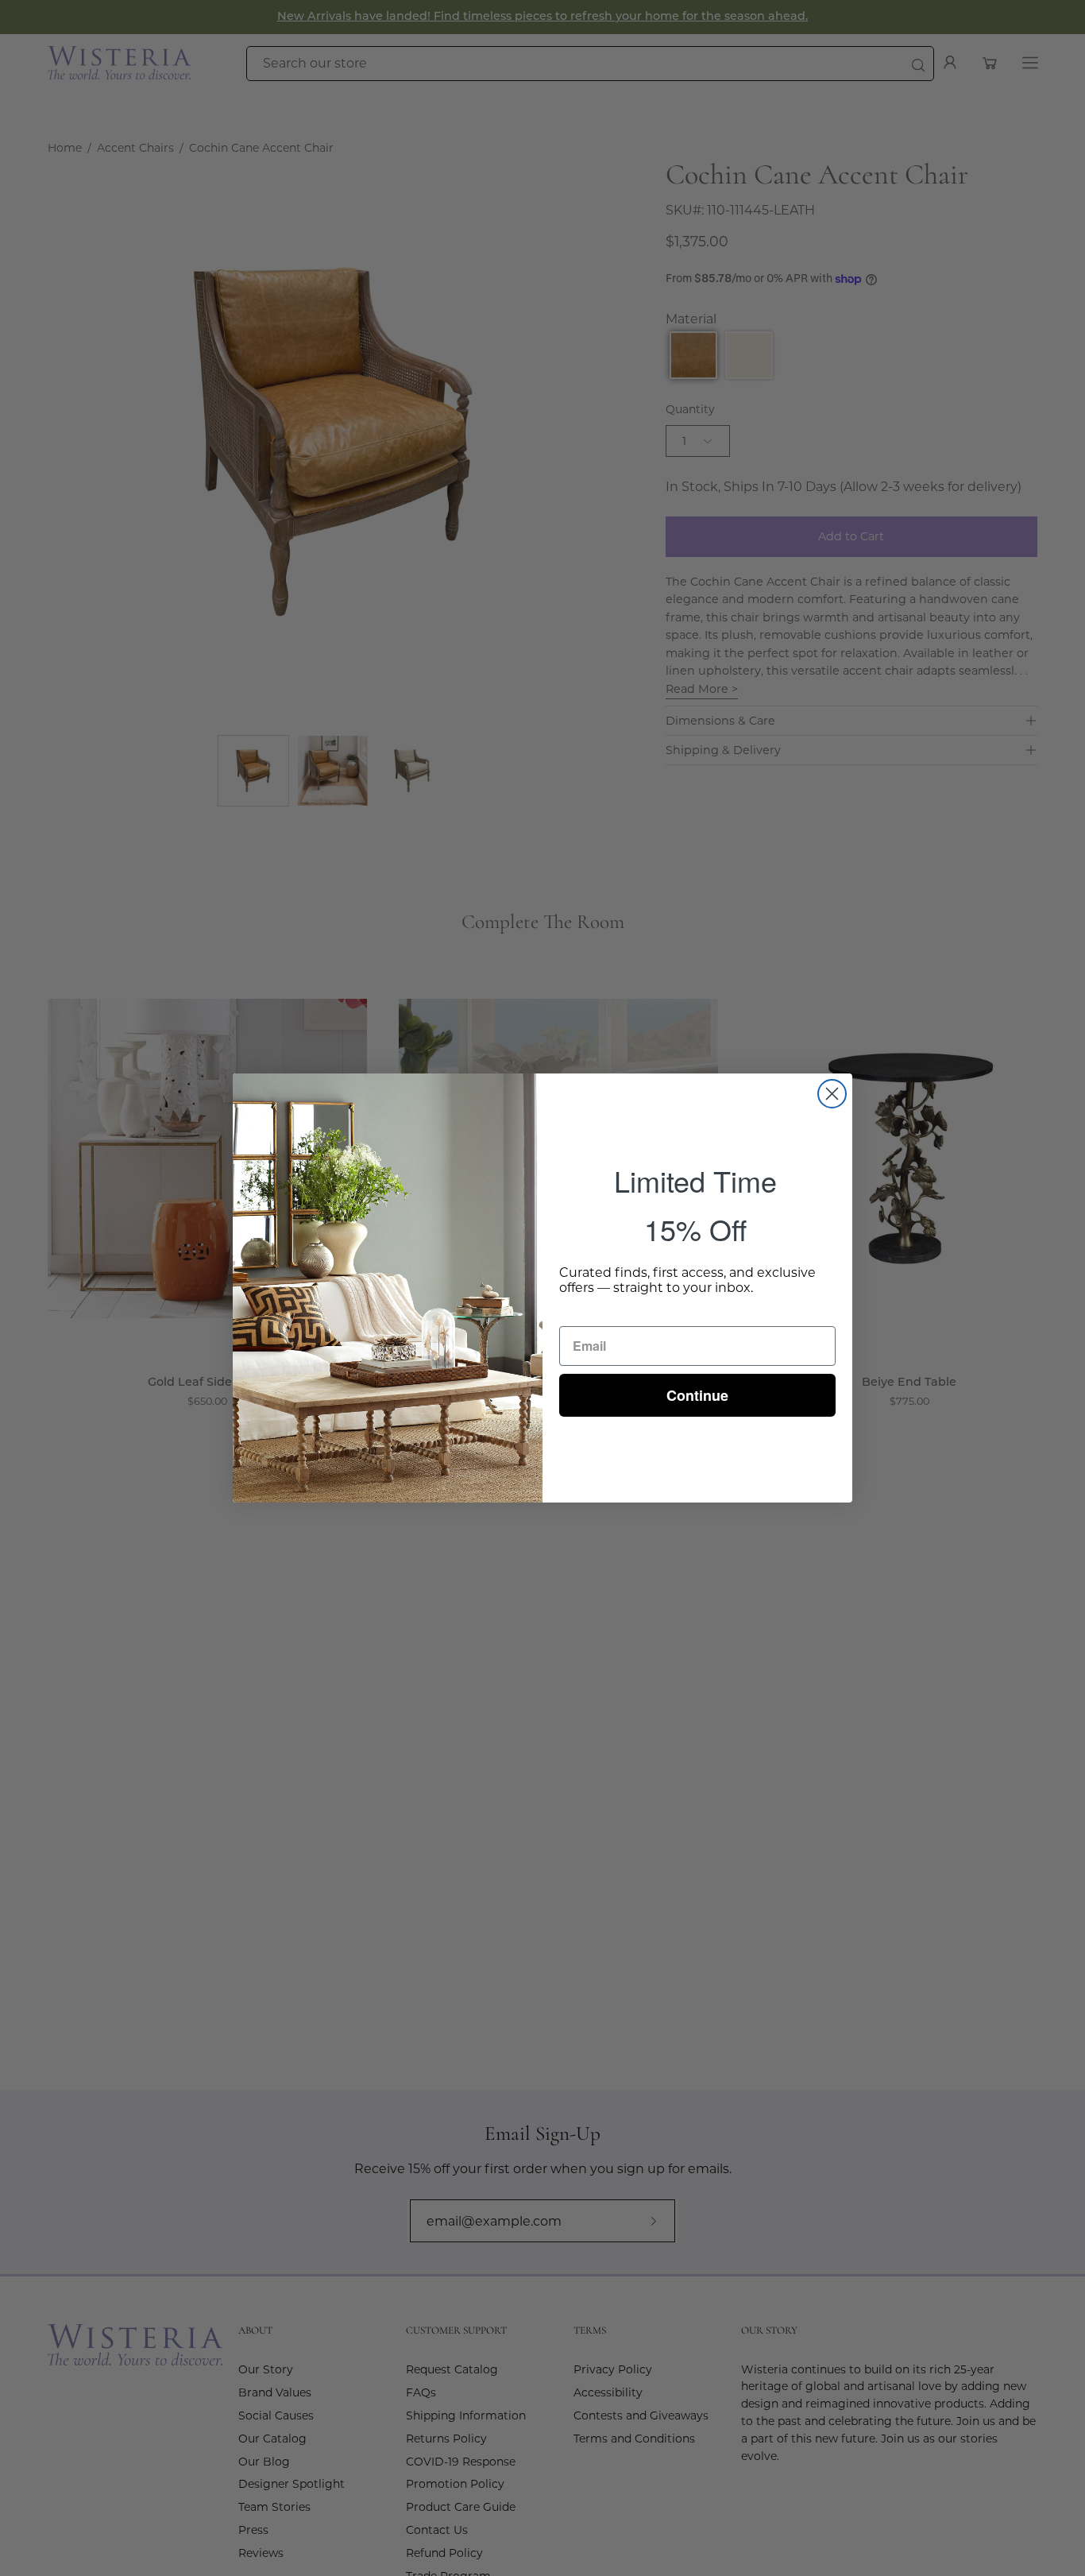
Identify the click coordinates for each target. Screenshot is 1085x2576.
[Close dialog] (832, 1094)
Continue (697, 1395)
